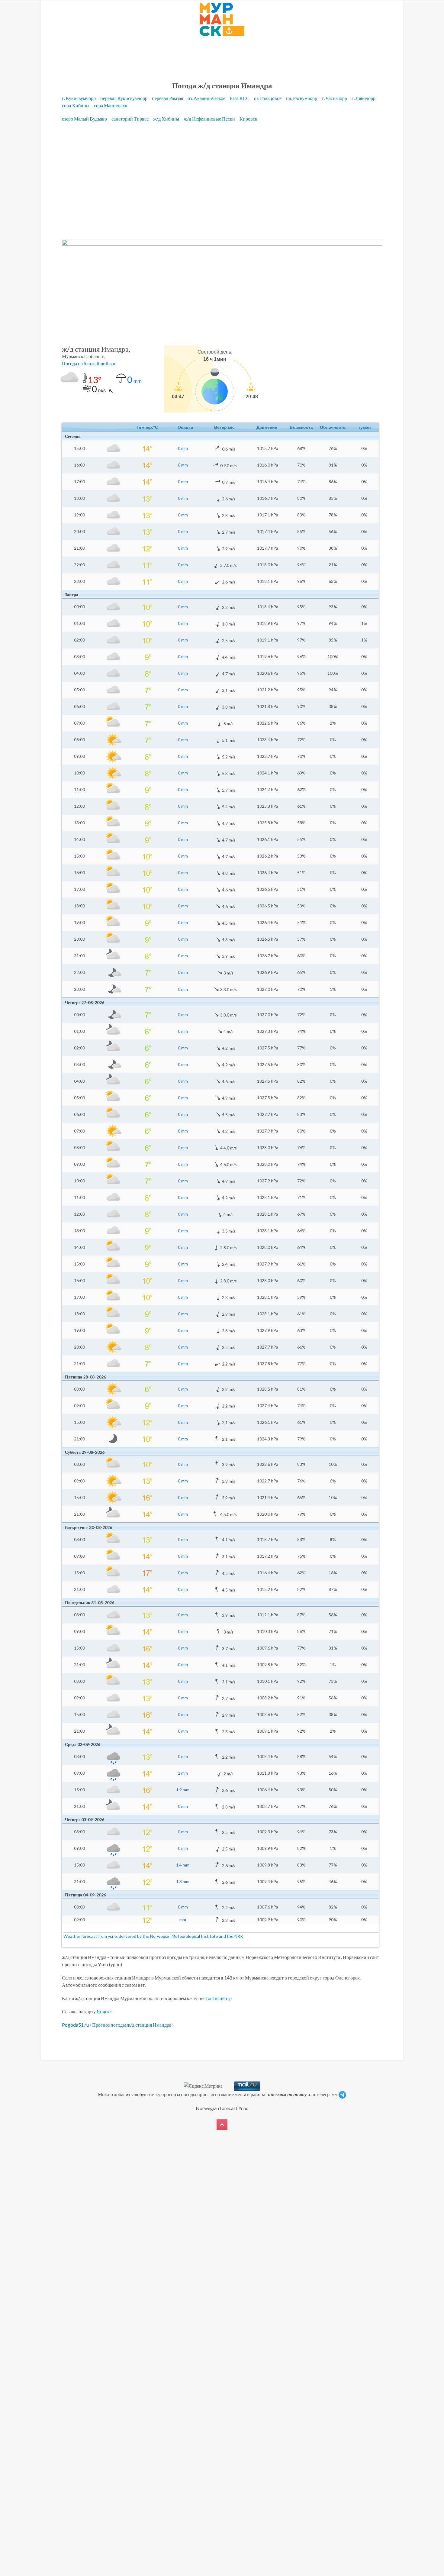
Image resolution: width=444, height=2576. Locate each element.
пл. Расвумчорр (302, 98)
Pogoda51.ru (75, 2025)
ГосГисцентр (219, 1998)
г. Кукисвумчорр (79, 98)
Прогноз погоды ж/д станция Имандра (132, 2025)
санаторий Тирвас (130, 119)
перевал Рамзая (168, 98)
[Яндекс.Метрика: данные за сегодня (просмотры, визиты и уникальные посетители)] (203, 2086)
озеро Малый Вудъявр (85, 119)
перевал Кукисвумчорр (124, 98)
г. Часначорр (335, 98)
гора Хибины (76, 105)
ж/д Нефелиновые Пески (210, 119)
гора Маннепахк (111, 105)
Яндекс (104, 2011)
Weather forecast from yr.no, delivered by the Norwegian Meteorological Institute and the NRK (154, 1936)
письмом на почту (287, 2094)
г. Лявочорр (364, 98)
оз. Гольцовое (268, 98)
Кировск (249, 119)
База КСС (240, 98)
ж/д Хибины (167, 119)
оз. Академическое (207, 98)
